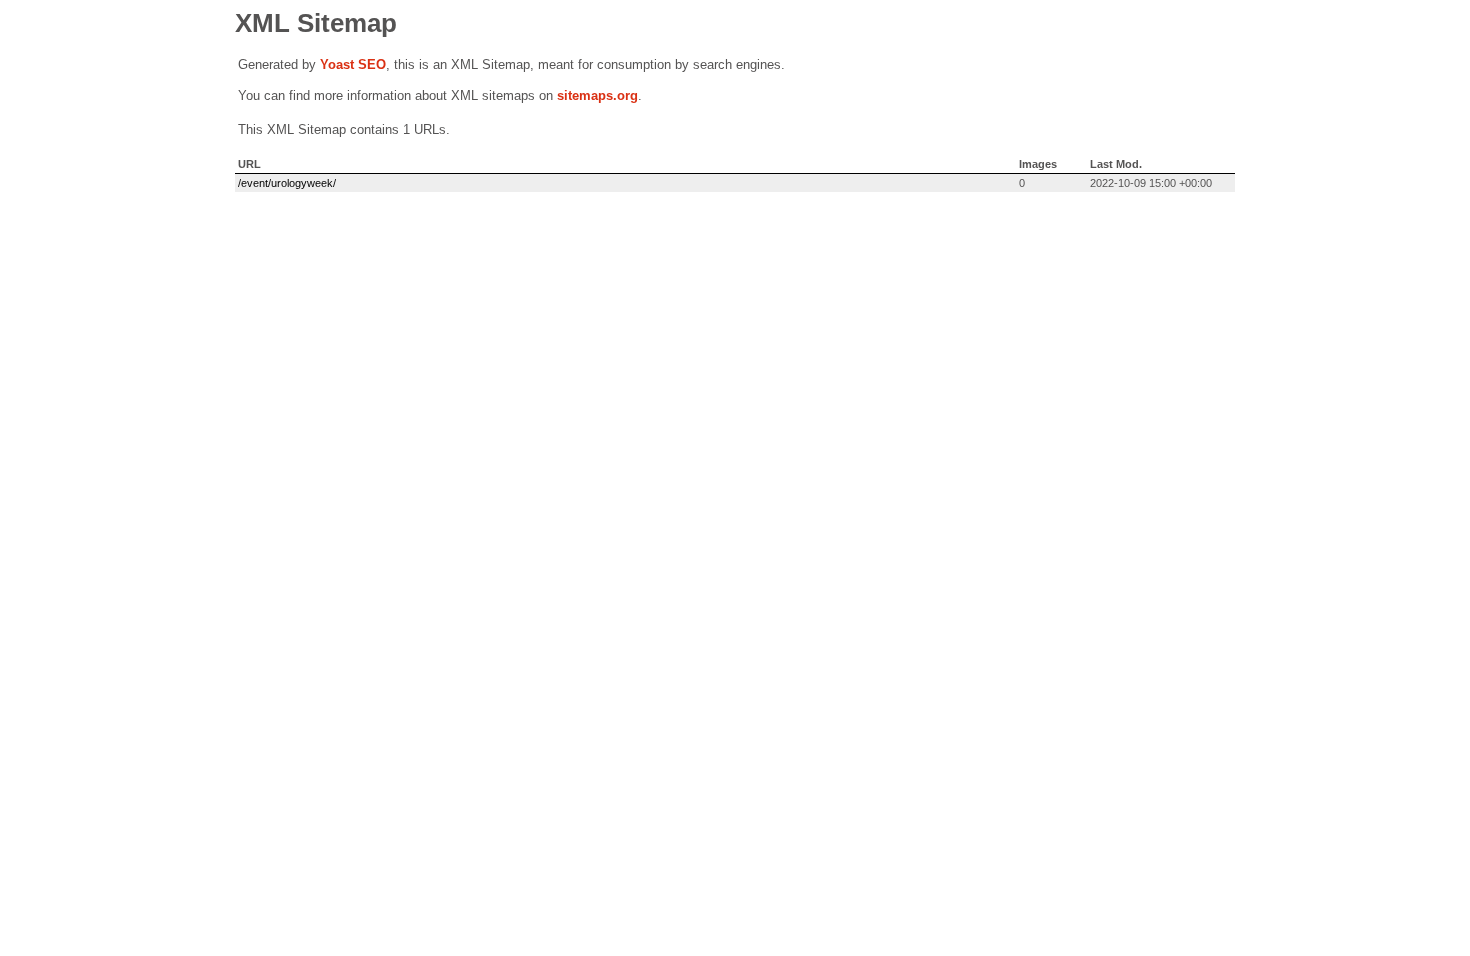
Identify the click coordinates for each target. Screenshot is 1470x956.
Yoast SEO (353, 64)
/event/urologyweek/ (287, 183)
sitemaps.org (597, 95)
